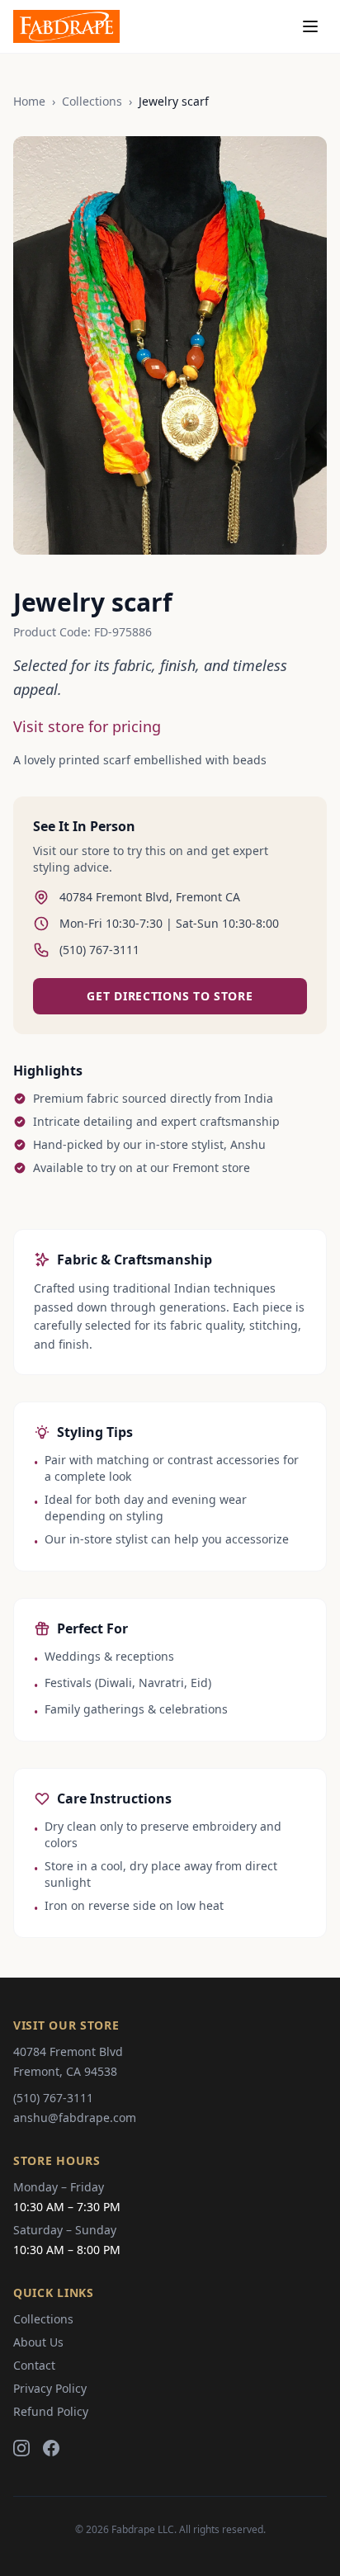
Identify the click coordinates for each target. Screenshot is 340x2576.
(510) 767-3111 (53, 2098)
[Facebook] (51, 2448)
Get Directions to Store (170, 996)
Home (29, 101)
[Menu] (310, 26)
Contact (34, 2365)
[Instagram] (21, 2448)
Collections (92, 101)
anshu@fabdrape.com (75, 2118)
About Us (38, 2342)
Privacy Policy (50, 2388)
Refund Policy (51, 2411)
